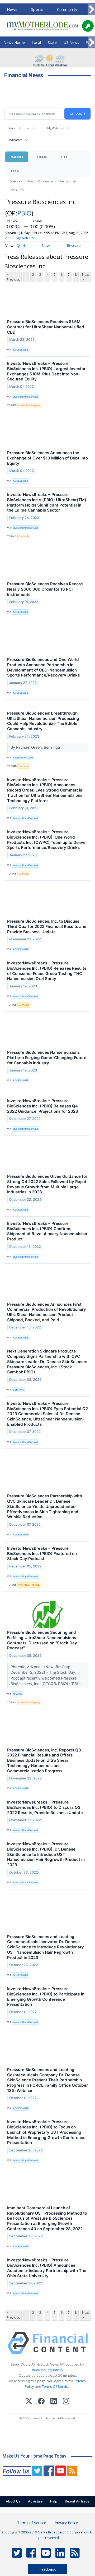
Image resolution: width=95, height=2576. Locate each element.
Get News (18, 1390)
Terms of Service (32, 2523)
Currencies (46, 181)
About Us (13, 2501)
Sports (37, 9)
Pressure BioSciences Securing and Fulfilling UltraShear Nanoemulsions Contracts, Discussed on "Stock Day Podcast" (42, 1640)
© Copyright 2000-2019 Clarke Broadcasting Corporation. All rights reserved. (47, 2535)
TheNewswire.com (23, 758)
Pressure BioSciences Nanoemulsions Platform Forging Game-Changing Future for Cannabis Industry (47, 1058)
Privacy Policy (66, 2523)
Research (75, 245)
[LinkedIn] (54, 2402)
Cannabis (24, 536)
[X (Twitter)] (29, 2402)
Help (54, 2501)
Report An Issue (77, 2501)
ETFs (64, 157)
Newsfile (18, 1694)
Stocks (42, 157)
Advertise (35, 2501)
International (67, 181)
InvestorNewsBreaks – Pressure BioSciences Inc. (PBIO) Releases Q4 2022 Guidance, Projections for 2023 (43, 1106)
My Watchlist (56, 128)
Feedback (47, 2569)
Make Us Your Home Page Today (34, 2456)
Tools (15, 171)
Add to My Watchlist (20, 238)
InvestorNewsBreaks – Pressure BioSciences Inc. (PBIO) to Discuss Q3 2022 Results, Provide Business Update (45, 1807)
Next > (85, 277)
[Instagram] (66, 2402)
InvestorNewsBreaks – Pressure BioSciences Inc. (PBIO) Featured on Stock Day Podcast (42, 1554)
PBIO (24, 213)
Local (36, 42)
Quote (22, 245)
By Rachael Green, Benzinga (36, 747)
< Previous (13, 277)
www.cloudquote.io (47, 2370)
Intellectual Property (29, 405)
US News (71, 42)
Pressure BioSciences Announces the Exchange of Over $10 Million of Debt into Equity (47, 458)
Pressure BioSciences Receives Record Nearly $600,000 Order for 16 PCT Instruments (45, 589)
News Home (14, 42)
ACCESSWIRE (21, 350)
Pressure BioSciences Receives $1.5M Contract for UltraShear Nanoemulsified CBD (46, 327)
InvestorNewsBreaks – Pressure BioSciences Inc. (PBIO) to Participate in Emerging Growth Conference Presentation (46, 1997)
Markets (17, 157)
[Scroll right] (91, 10)
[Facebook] (41, 2402)
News (12, 9)
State (52, 42)
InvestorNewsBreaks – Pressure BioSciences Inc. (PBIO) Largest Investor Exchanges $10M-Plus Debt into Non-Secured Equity (46, 371)
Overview (16, 181)
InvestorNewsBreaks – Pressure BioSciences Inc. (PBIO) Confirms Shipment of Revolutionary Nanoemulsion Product (47, 1231)
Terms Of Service (56, 2386)
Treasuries (16, 190)
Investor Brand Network (26, 397)
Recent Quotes (19, 128)
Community (67, 9)
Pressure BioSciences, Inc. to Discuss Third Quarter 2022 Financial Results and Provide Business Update (47, 926)
